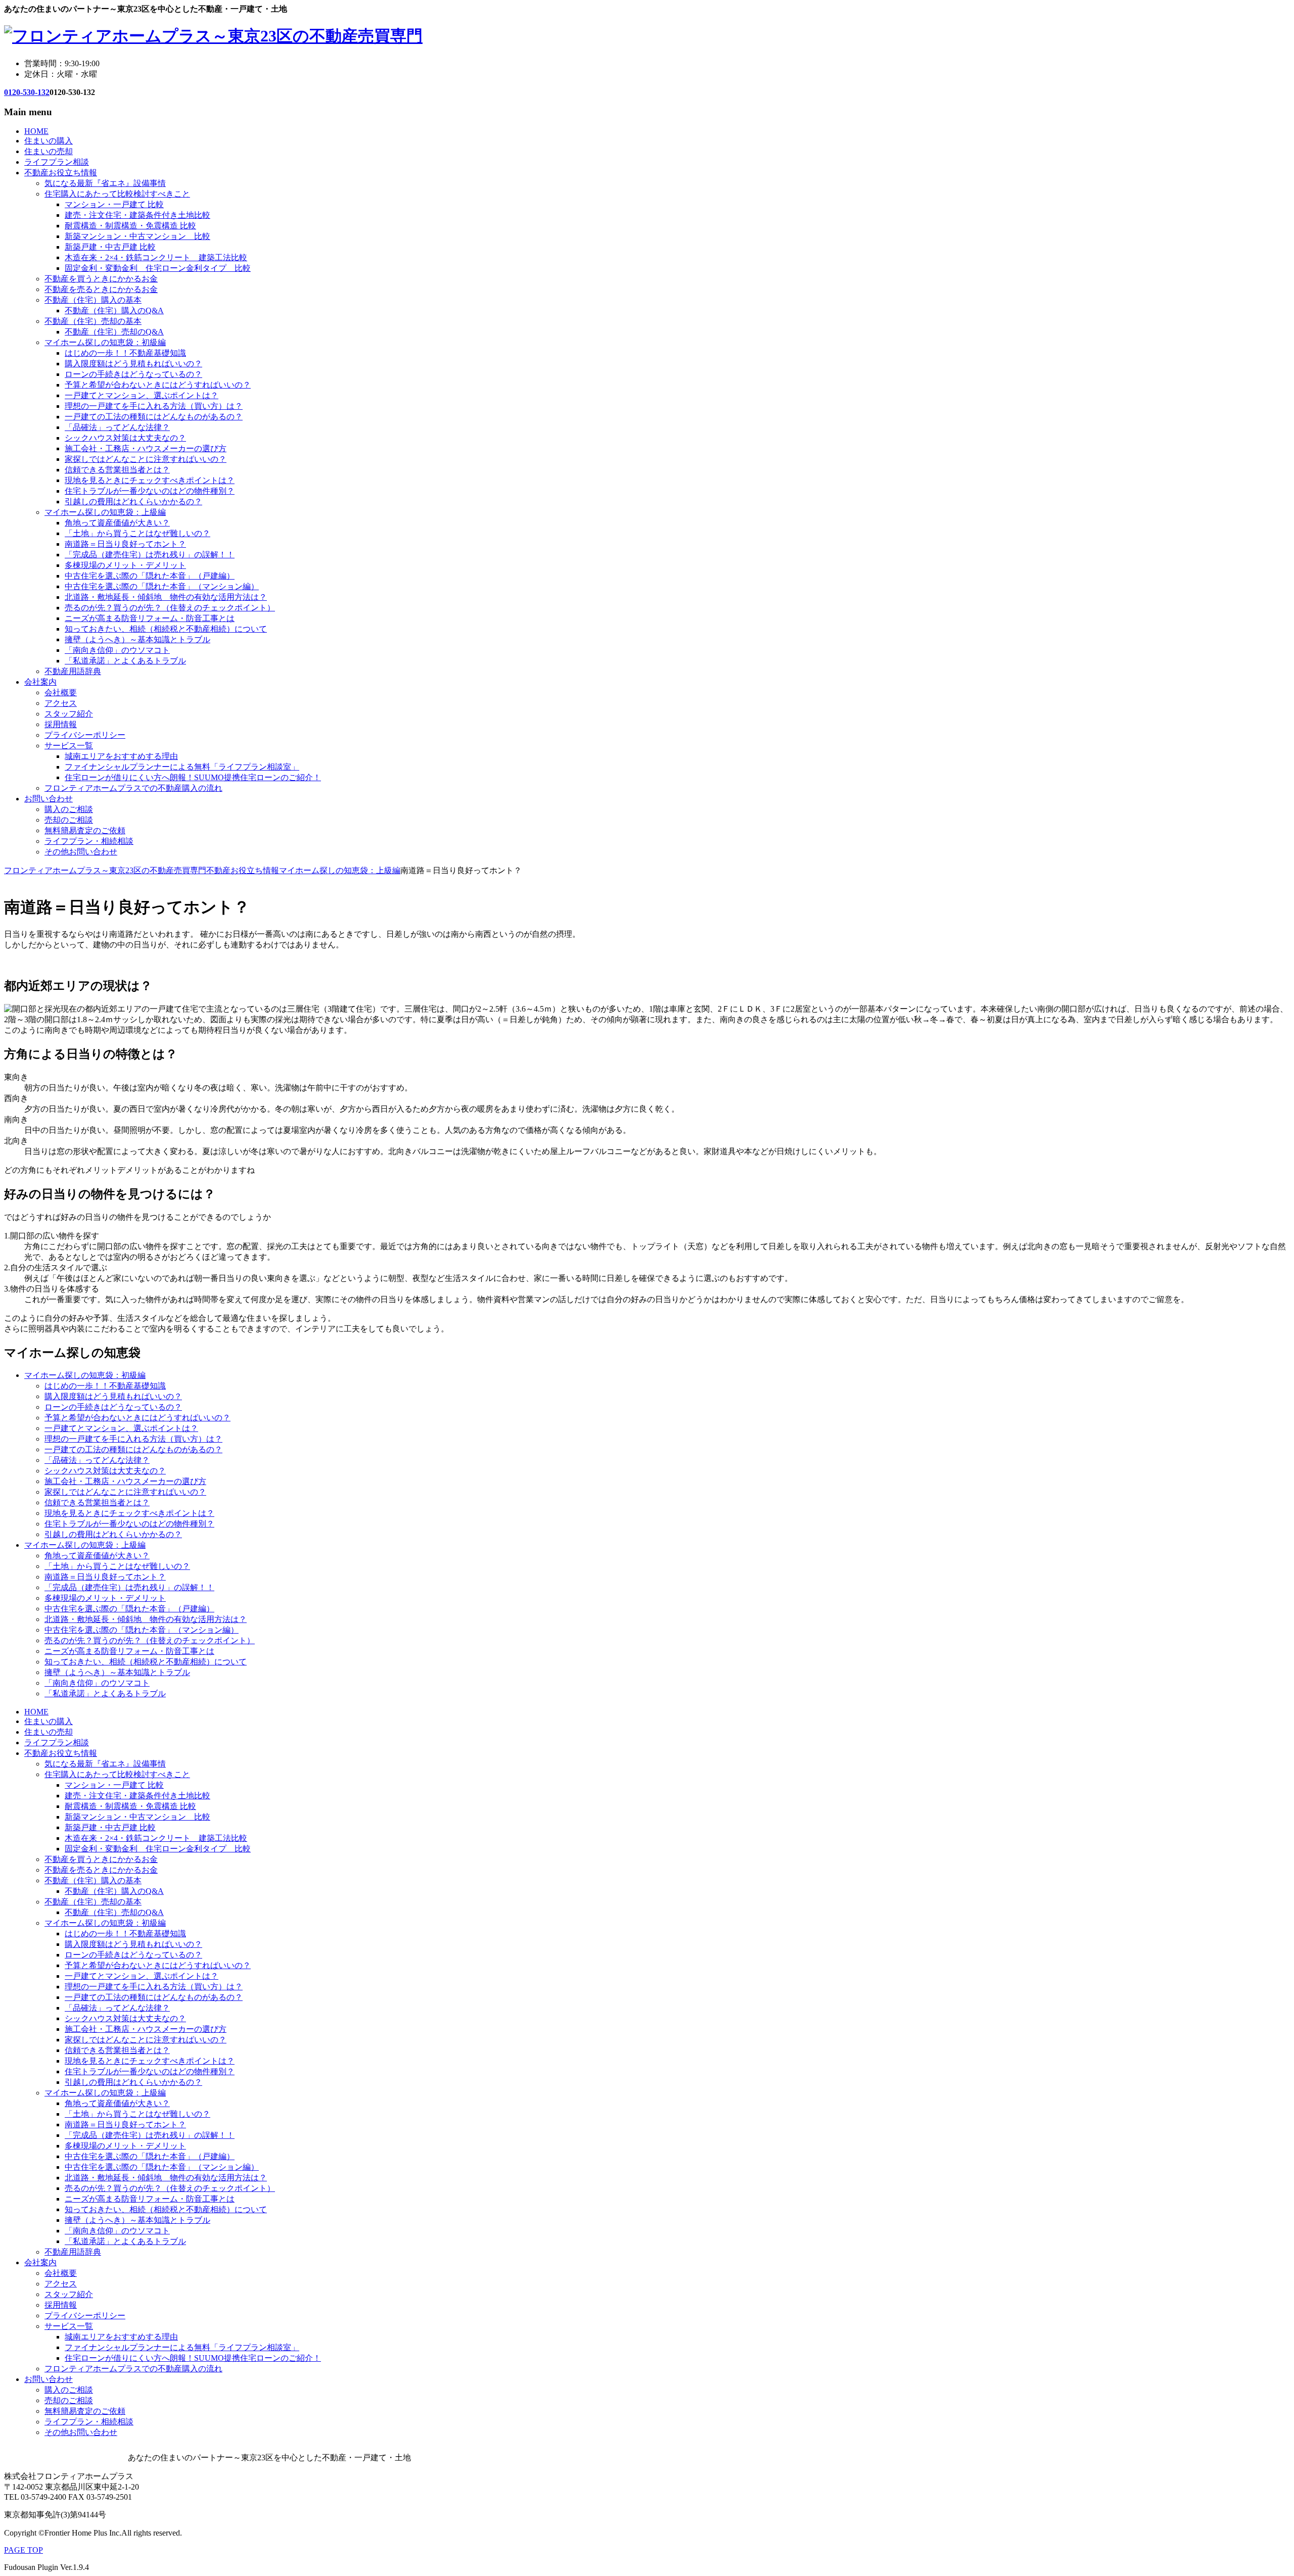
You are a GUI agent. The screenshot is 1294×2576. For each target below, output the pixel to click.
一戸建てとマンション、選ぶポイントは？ (142, 395)
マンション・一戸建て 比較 (114, 204)
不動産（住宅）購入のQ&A (114, 311)
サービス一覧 (69, 746)
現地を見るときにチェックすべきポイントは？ (150, 480)
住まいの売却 (49, 151)
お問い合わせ (49, 799)
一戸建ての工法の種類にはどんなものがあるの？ (154, 417)
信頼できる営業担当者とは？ (117, 470)
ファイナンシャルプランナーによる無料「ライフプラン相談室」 (182, 767)
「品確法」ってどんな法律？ (117, 427)
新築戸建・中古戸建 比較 (110, 247)
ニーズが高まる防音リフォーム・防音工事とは (150, 618)
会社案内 (40, 682)
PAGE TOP (24, 2550)
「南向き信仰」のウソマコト (117, 650)
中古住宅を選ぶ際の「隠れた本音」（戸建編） (150, 576)
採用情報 (61, 724)
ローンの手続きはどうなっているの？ (133, 374)
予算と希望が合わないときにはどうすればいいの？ (158, 385)
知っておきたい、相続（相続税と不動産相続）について (166, 629)
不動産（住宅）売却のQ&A (114, 332)
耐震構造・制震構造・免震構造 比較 (130, 226)
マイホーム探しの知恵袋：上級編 (105, 512)
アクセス (61, 703)
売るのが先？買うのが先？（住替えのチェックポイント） (170, 608)
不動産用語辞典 (73, 671)
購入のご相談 (69, 809)
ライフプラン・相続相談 (89, 841)
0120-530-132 (27, 92)
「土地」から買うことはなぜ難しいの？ (137, 533)
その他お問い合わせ (81, 852)
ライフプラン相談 (57, 162)
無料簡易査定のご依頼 (85, 830)
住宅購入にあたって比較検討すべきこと (117, 194)
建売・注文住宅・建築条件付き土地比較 (137, 215)
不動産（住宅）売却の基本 (93, 321)
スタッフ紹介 (69, 714)
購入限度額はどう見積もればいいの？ (133, 364)
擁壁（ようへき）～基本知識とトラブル (137, 639)
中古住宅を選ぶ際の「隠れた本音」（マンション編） (162, 586)
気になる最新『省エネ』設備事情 (105, 183)
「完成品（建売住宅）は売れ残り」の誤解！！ (150, 555)
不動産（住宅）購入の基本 (93, 300)
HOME (36, 131)
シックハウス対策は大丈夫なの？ (125, 438)
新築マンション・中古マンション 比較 (137, 236)
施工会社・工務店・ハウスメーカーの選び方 (146, 448)
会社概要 (61, 693)
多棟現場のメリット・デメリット (125, 565)
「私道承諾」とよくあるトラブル (125, 661)
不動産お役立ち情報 (61, 173)
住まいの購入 (49, 141)
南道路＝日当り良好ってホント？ (125, 544)
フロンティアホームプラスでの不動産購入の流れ (133, 788)
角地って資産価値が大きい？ (117, 523)
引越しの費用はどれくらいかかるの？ (133, 502)
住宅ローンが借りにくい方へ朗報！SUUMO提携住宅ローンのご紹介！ (193, 777)
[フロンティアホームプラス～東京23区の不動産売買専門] (213, 36)
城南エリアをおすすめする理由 (121, 756)
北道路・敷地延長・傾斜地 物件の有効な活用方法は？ (166, 597)
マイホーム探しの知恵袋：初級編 (105, 342)
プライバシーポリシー (85, 735)
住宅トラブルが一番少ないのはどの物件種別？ (150, 491)
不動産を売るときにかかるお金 (101, 289)
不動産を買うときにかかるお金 (101, 279)
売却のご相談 (69, 820)
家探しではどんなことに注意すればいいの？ (146, 459)
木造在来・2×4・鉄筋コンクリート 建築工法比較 (156, 257)
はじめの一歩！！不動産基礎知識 (125, 353)
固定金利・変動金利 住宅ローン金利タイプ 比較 (158, 268)
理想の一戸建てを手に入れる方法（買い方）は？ (154, 406)
